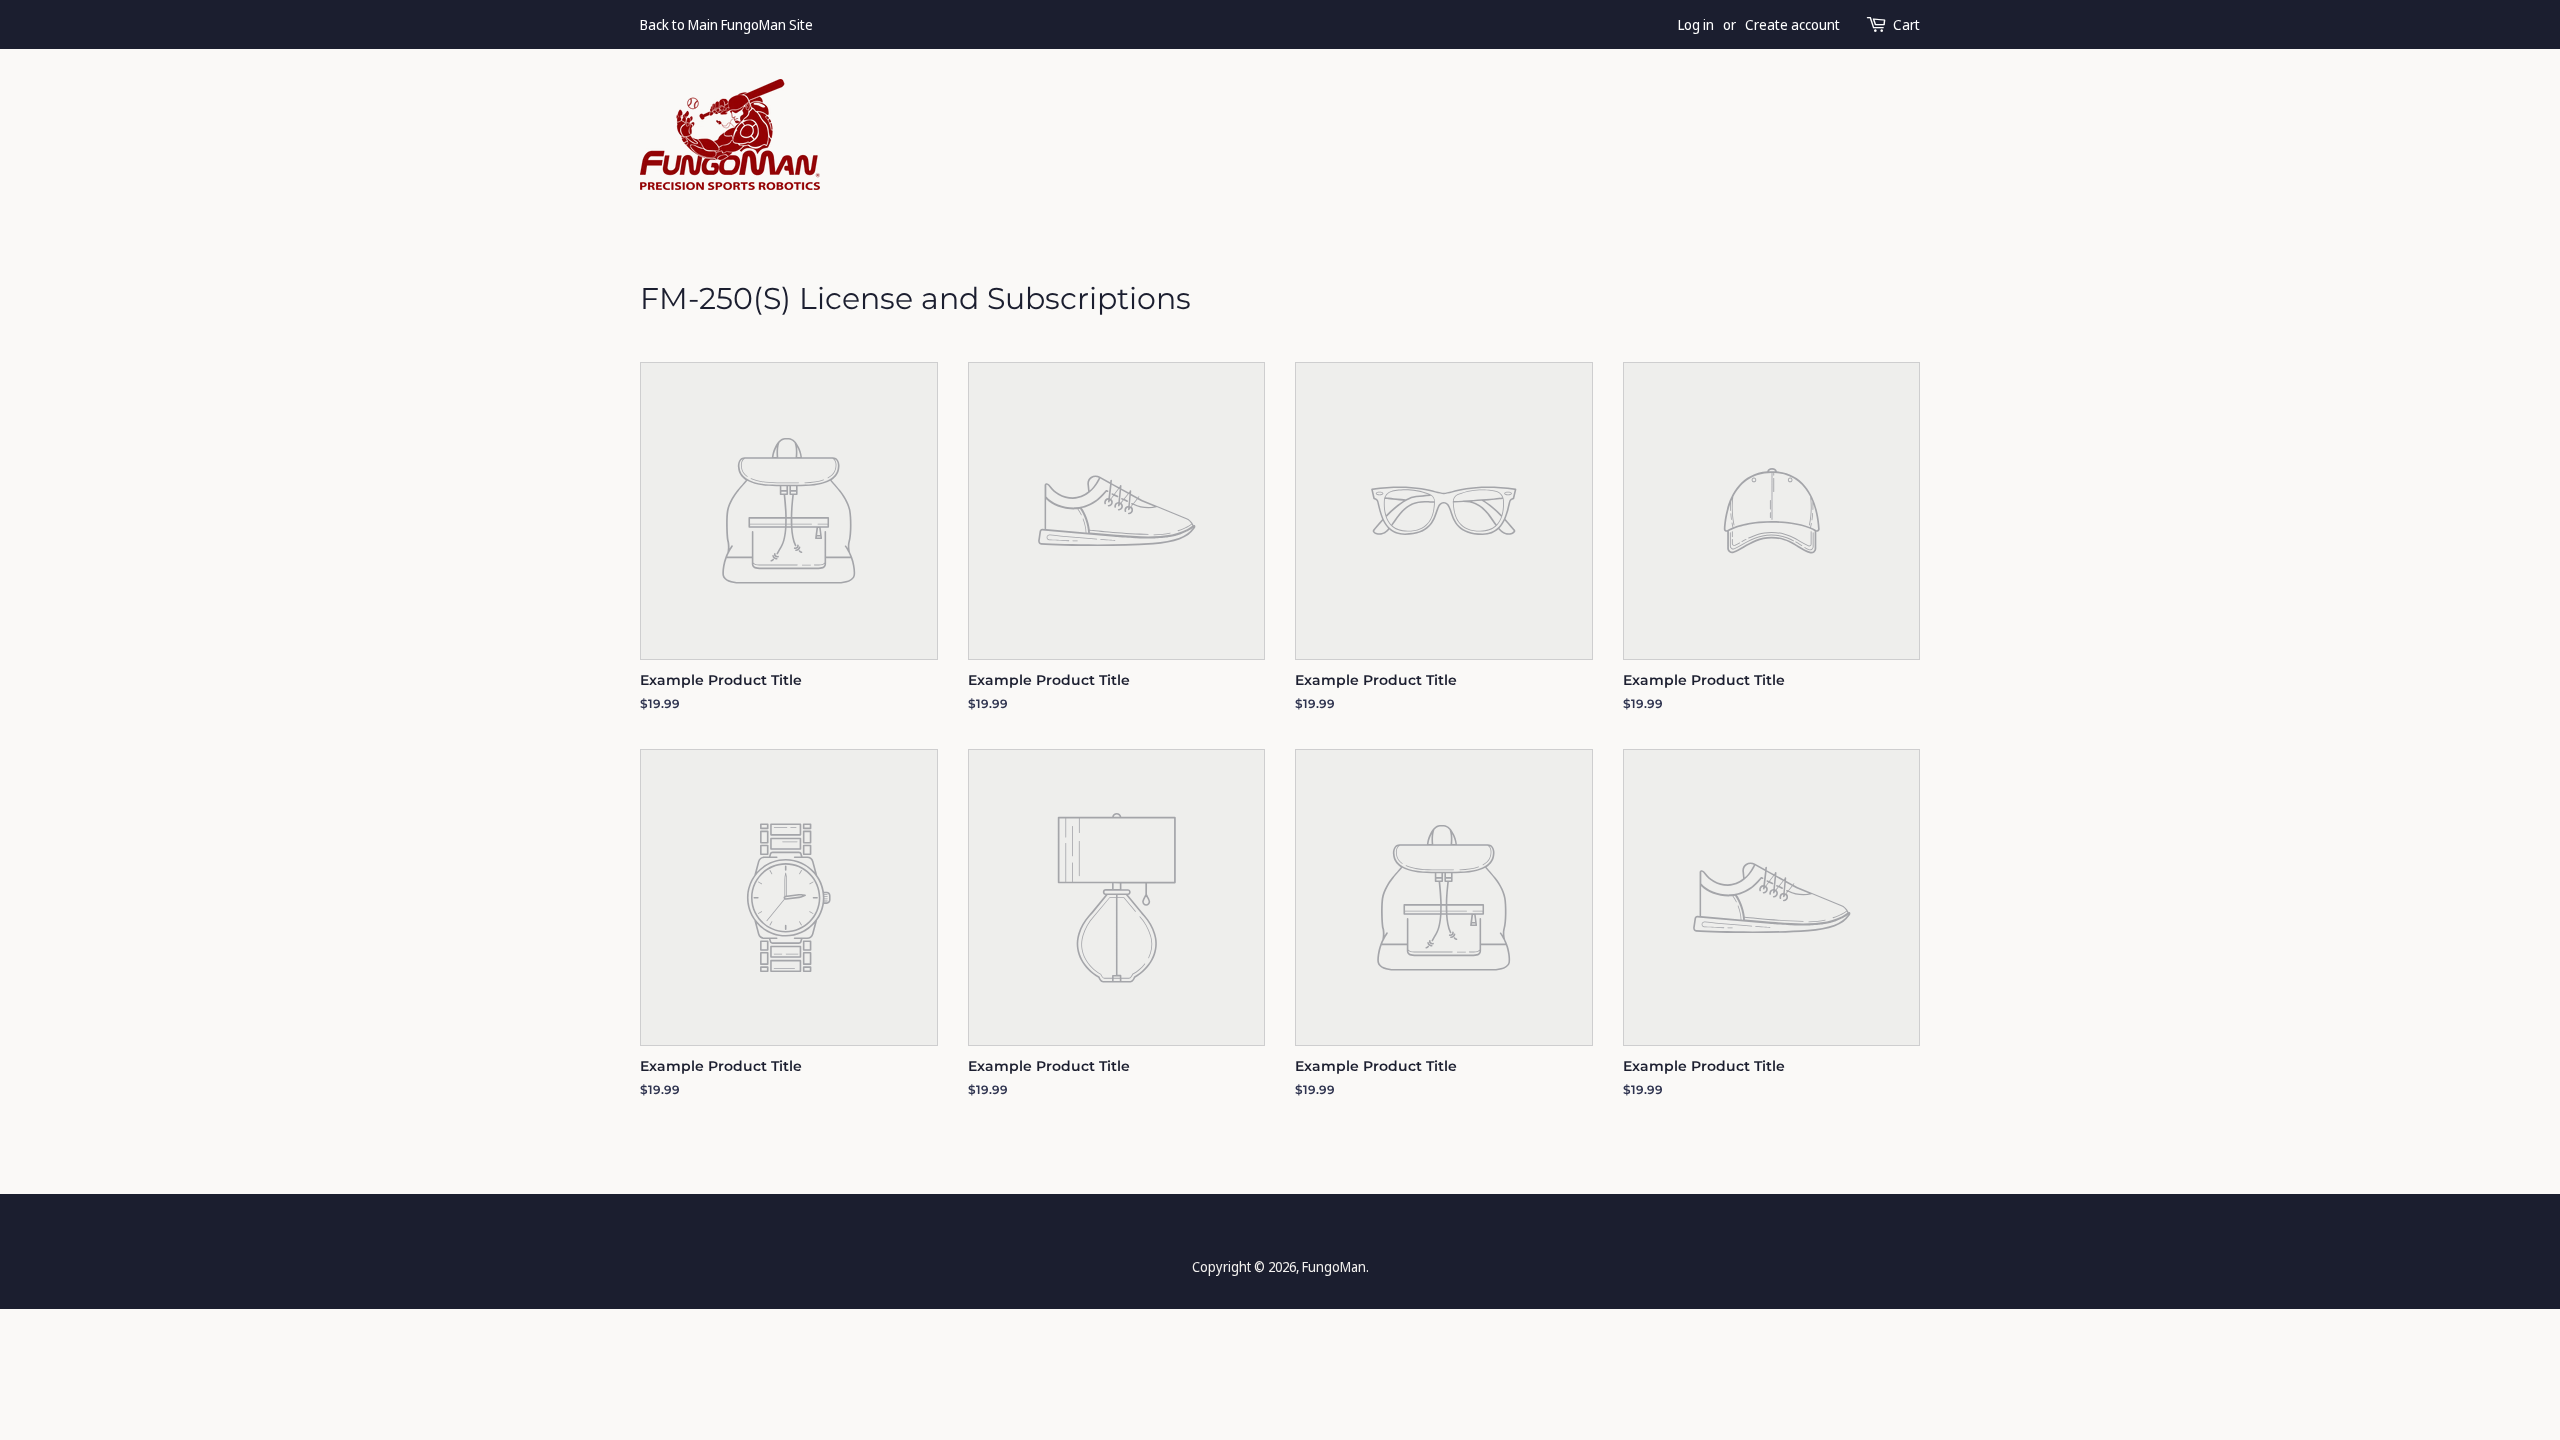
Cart (1906, 24)
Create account (1792, 24)
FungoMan (1334, 1266)
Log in (1696, 24)
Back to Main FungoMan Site (726, 24)
